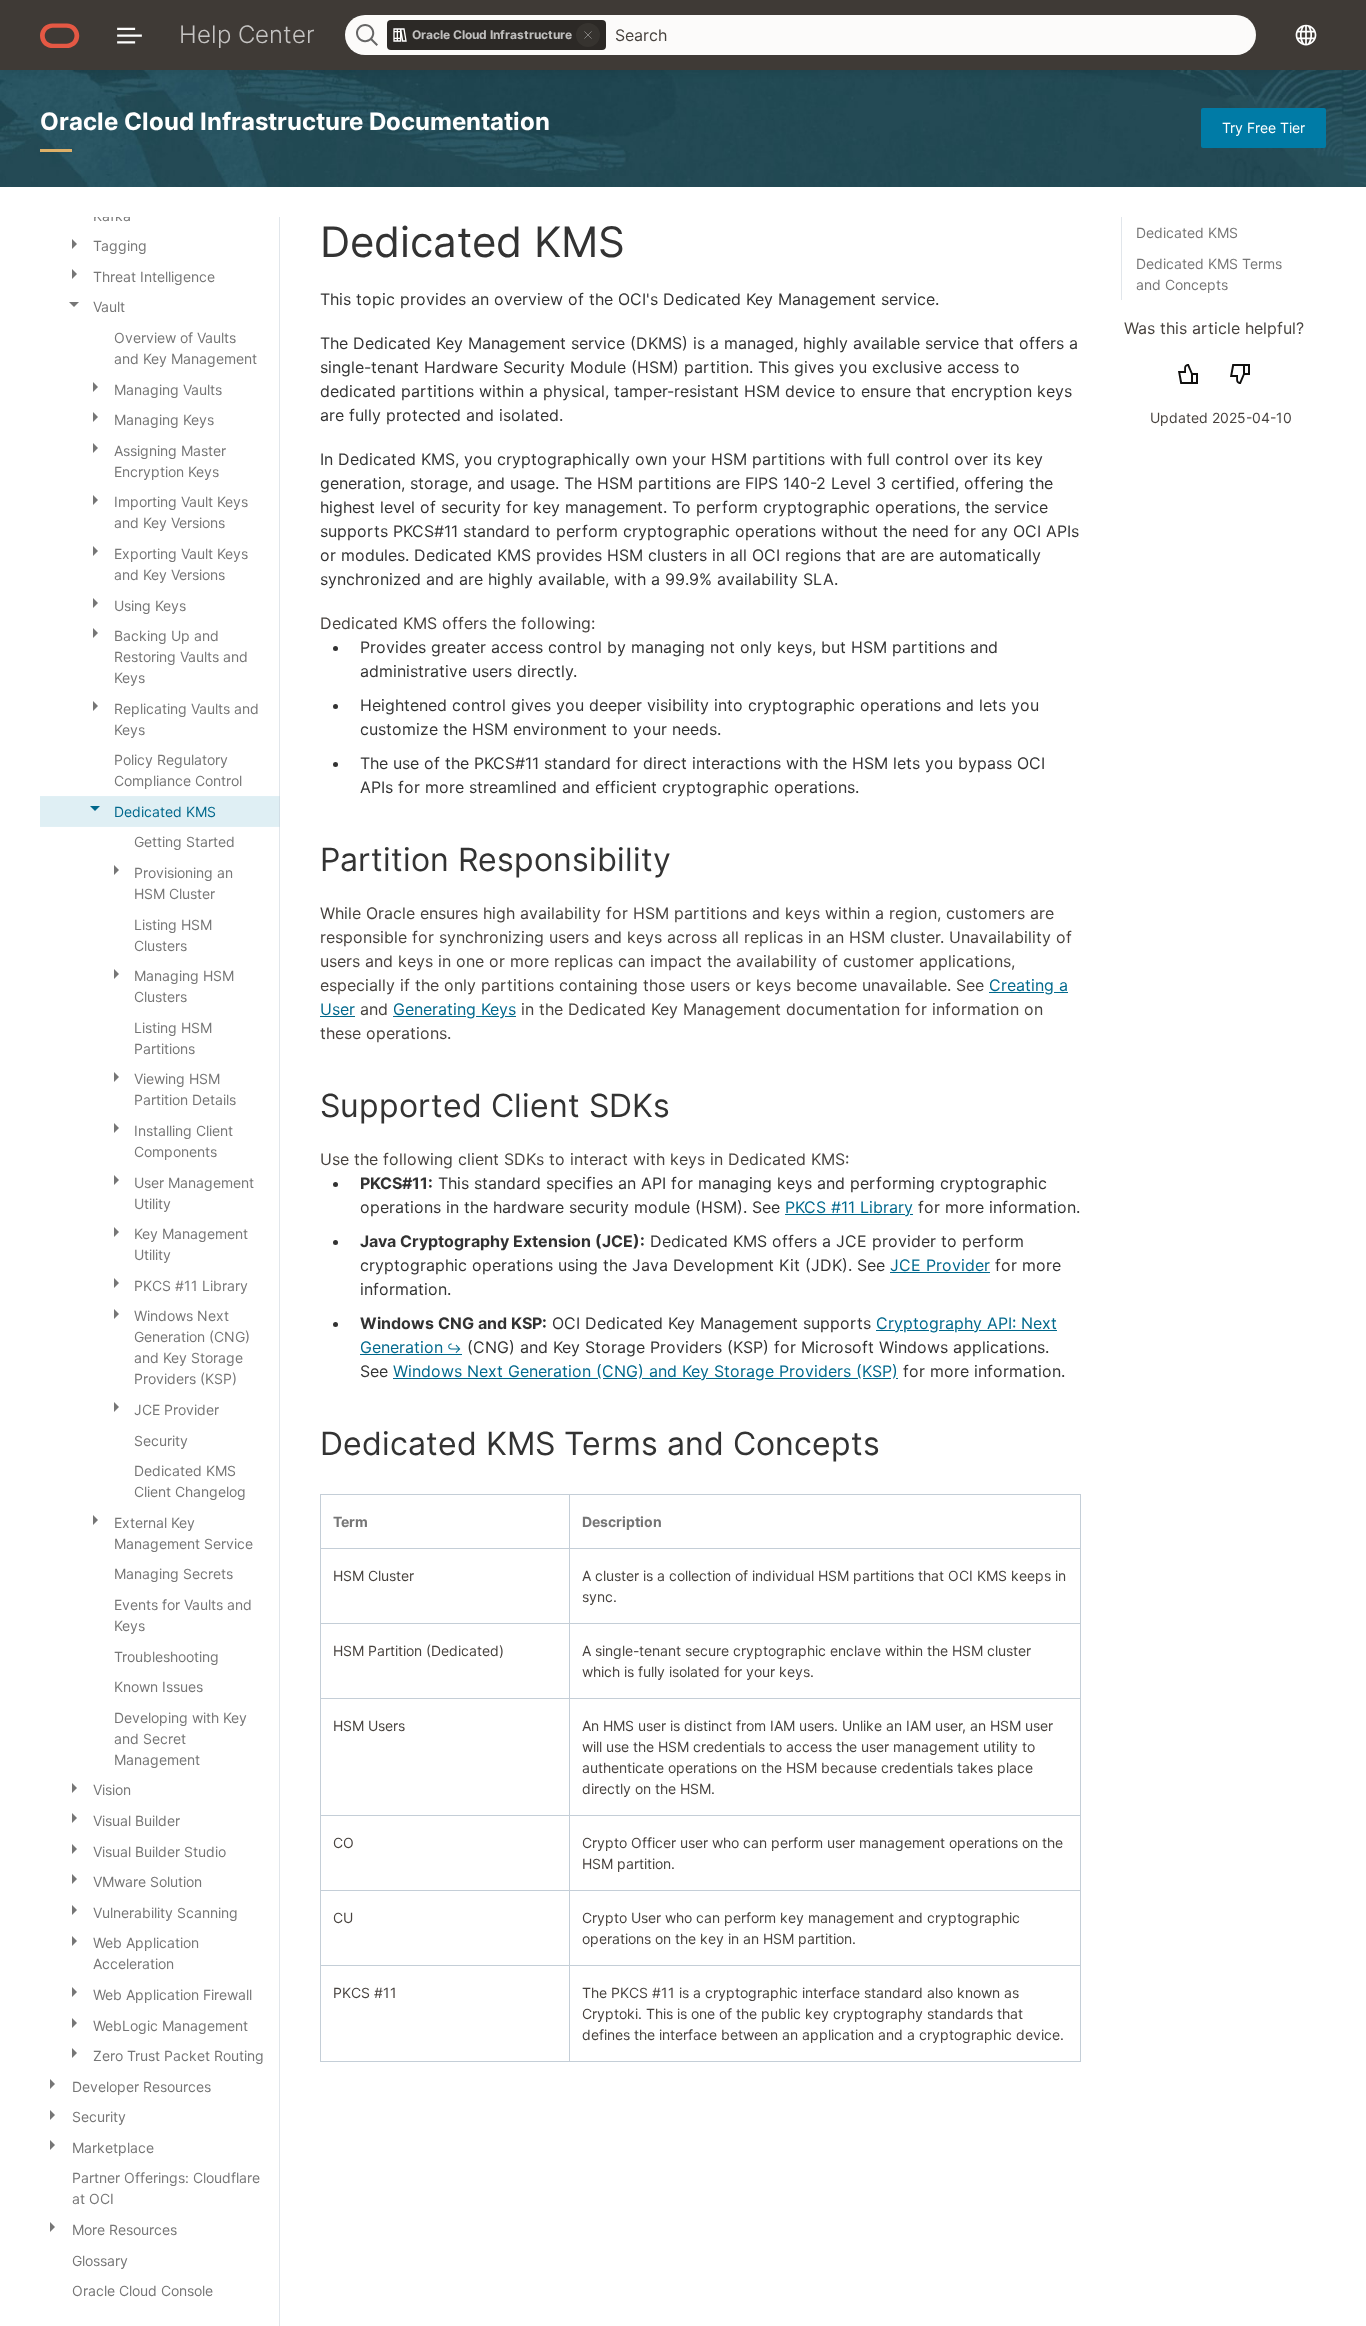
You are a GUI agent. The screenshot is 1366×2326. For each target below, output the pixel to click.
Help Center (247, 34)
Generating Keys (454, 1009)
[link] (497, 35)
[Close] (74, 304)
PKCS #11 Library (849, 1207)
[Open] (74, 242)
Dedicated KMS (1187, 232)
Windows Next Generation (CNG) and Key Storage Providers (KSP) (645, 1371)
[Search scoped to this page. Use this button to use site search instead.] (588, 35)
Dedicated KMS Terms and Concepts (1209, 274)
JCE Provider (940, 1265)
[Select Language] (1306, 34)
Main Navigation (129, 34)
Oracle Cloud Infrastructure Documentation (295, 121)
